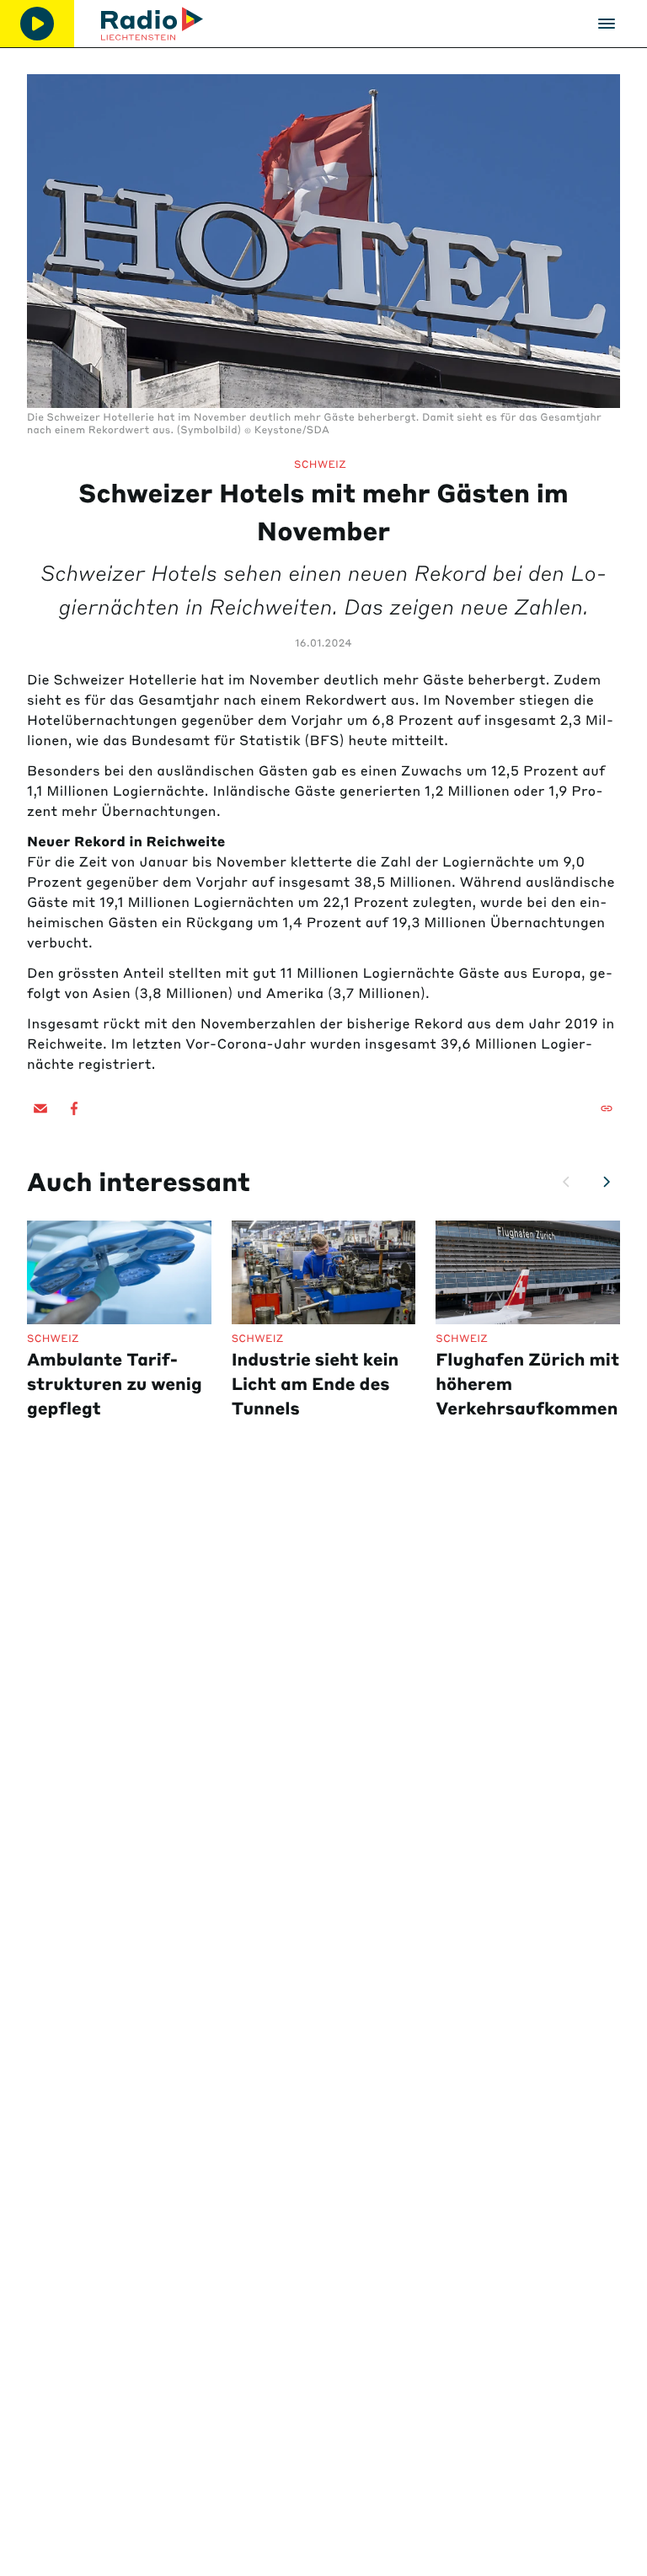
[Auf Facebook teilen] (74, 1108)
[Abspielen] (37, 24)
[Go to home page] (152, 24)
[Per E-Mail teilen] (40, 1108)
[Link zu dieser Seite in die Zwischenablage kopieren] (607, 1108)
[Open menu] (607, 24)
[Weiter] (607, 1182)
